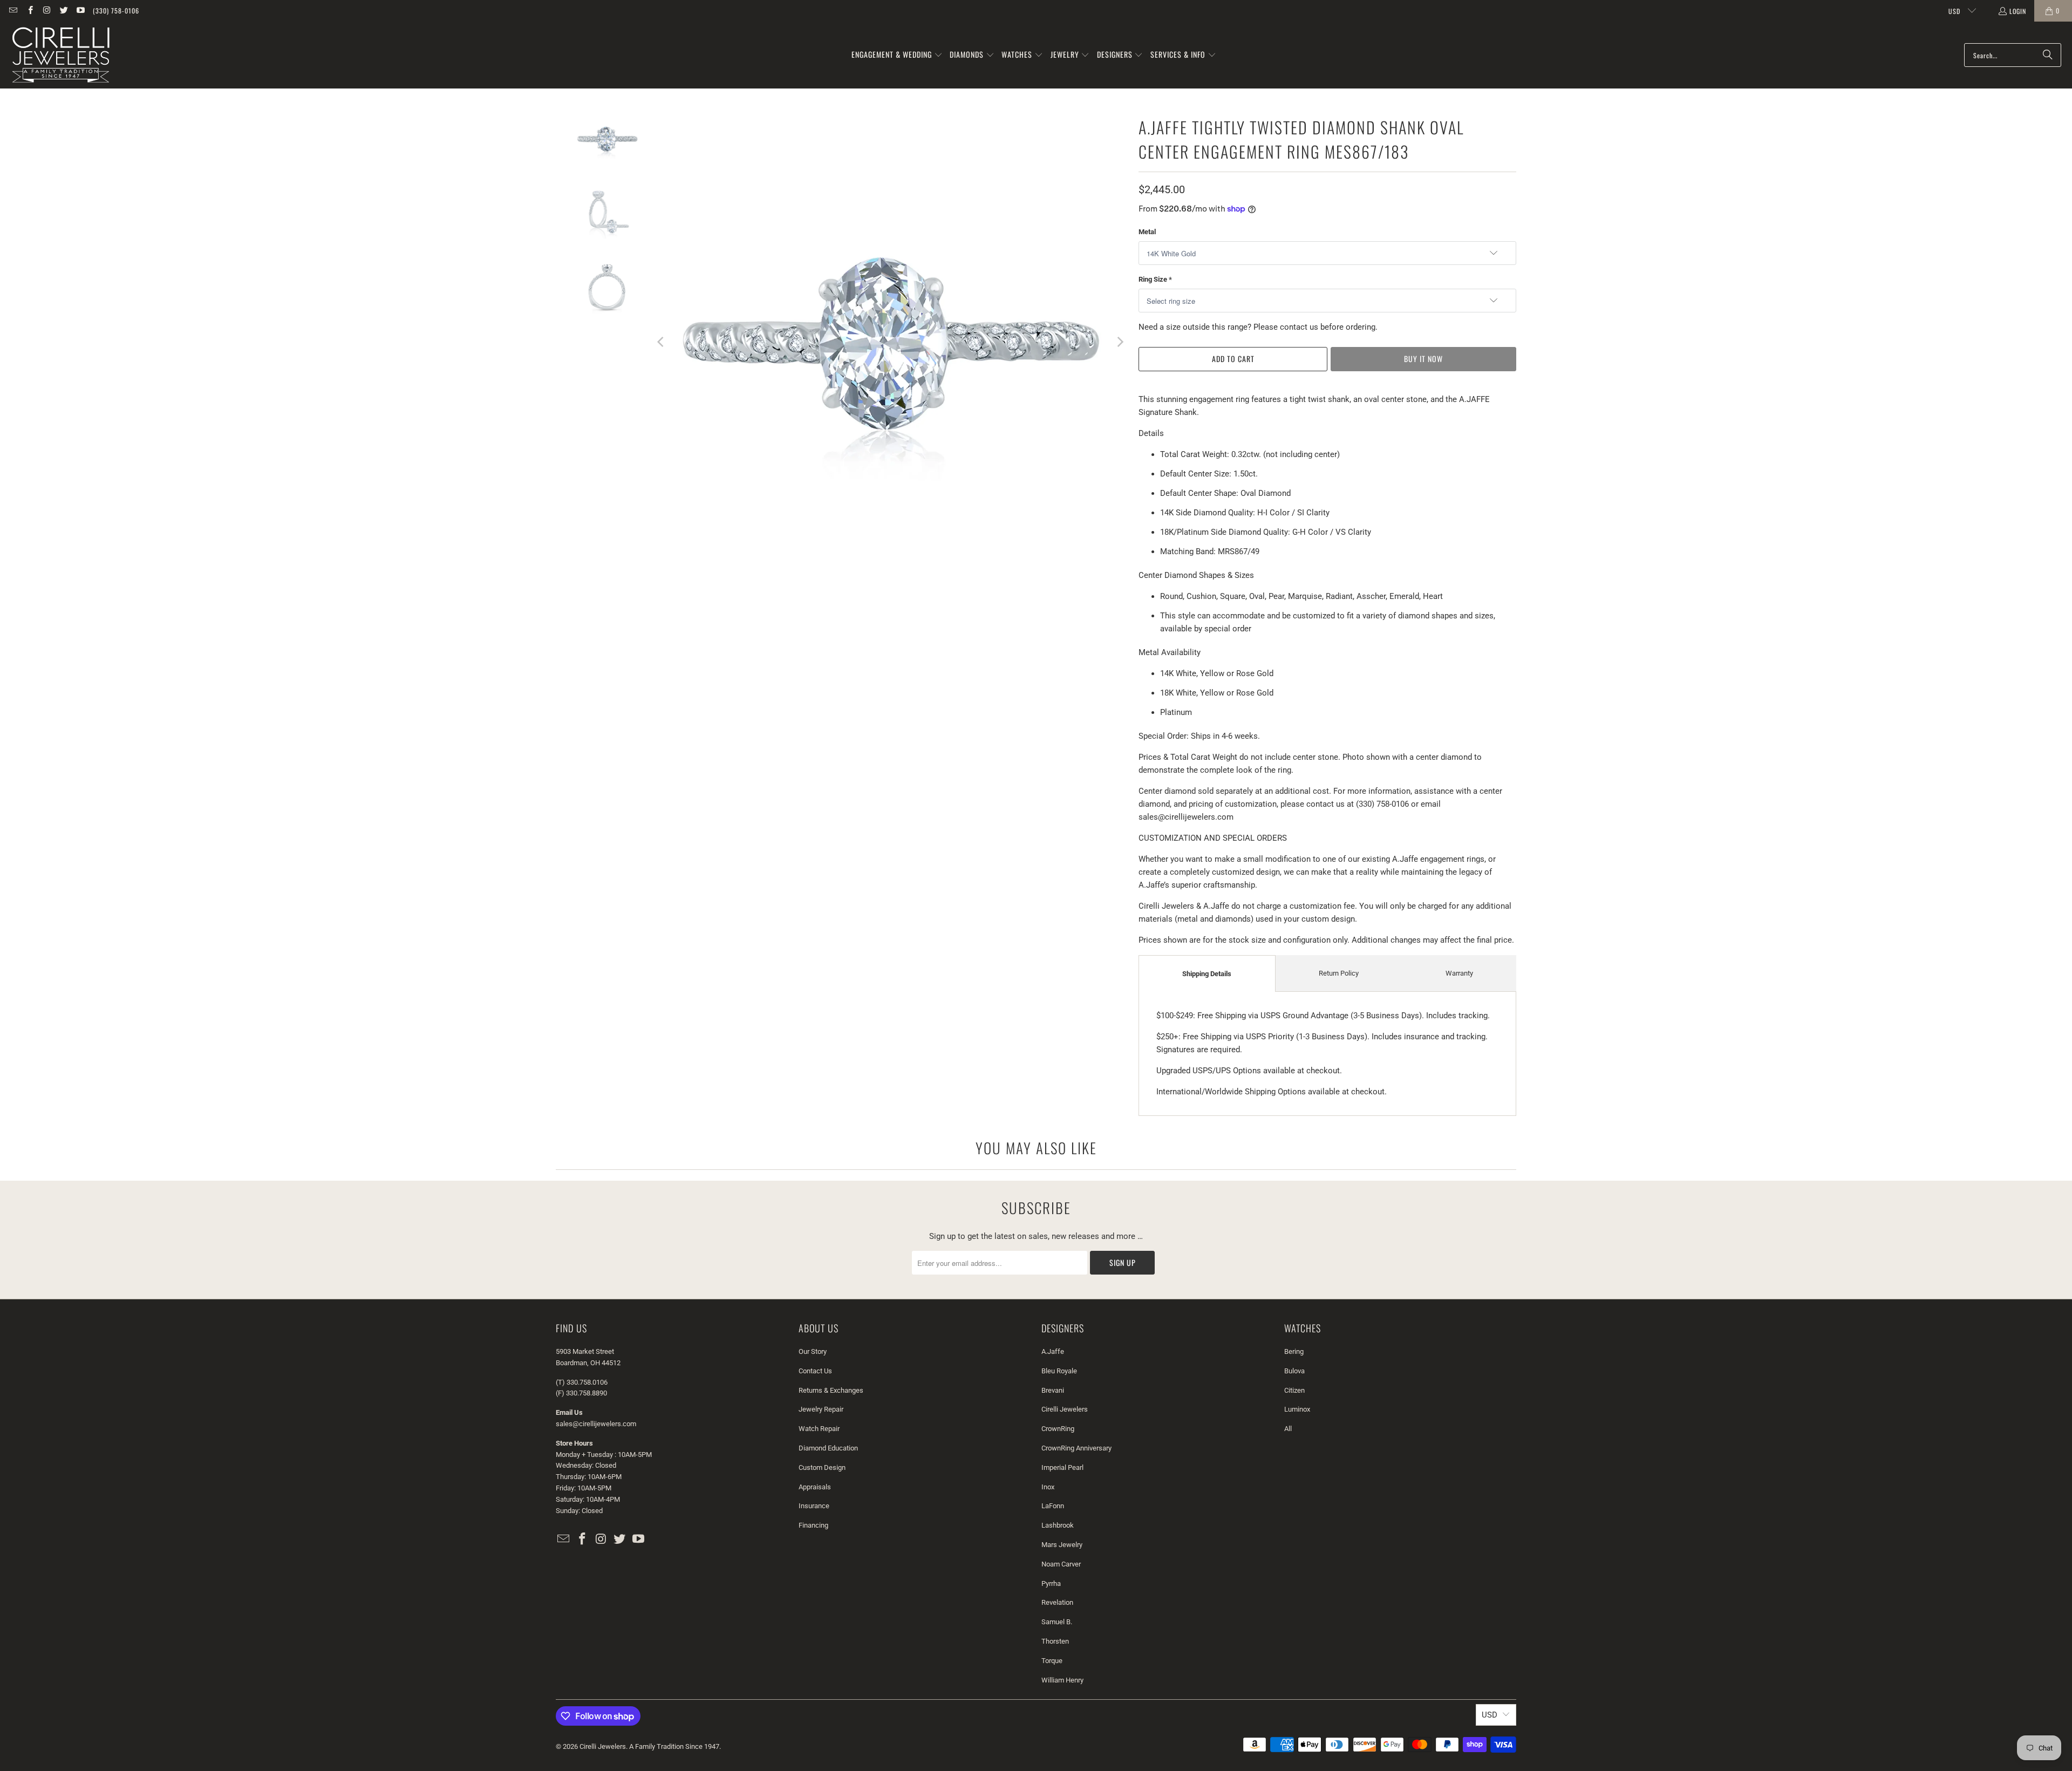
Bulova (1294, 1371)
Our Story (813, 1351)
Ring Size (1155, 279)
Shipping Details (1207, 974)
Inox (1048, 1487)
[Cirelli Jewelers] (61, 55)
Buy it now (1423, 359)
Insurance (814, 1506)
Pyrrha (1051, 1583)
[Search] (2048, 55)
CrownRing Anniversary (1076, 1448)
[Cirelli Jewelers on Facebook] (29, 11)
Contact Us (815, 1371)
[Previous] (661, 342)
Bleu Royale (1059, 1371)
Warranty (1459, 973)
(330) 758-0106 (116, 11)
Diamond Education (828, 1448)
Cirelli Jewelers (1065, 1409)
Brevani (1053, 1390)
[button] (897, 55)
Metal (1147, 232)
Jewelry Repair (821, 1409)
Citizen (1294, 1390)
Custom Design (822, 1467)
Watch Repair (819, 1429)
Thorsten (1055, 1641)
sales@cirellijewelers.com (596, 1424)
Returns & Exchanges (831, 1390)
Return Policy (1339, 973)
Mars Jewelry (1062, 1545)
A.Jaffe (1053, 1351)
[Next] (1120, 342)
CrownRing (1058, 1429)
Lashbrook (1058, 1525)
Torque (1052, 1661)
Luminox (1297, 1409)
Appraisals (815, 1487)
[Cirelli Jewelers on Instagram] (47, 11)
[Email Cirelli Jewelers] (13, 11)
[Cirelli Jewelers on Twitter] (63, 11)
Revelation (1057, 1602)
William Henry (1062, 1680)
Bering (1294, 1351)
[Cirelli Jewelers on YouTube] (80, 11)
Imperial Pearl (1062, 1467)
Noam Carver (1061, 1564)
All (1288, 1429)
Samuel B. (1057, 1622)
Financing (813, 1525)
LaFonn (1053, 1506)
